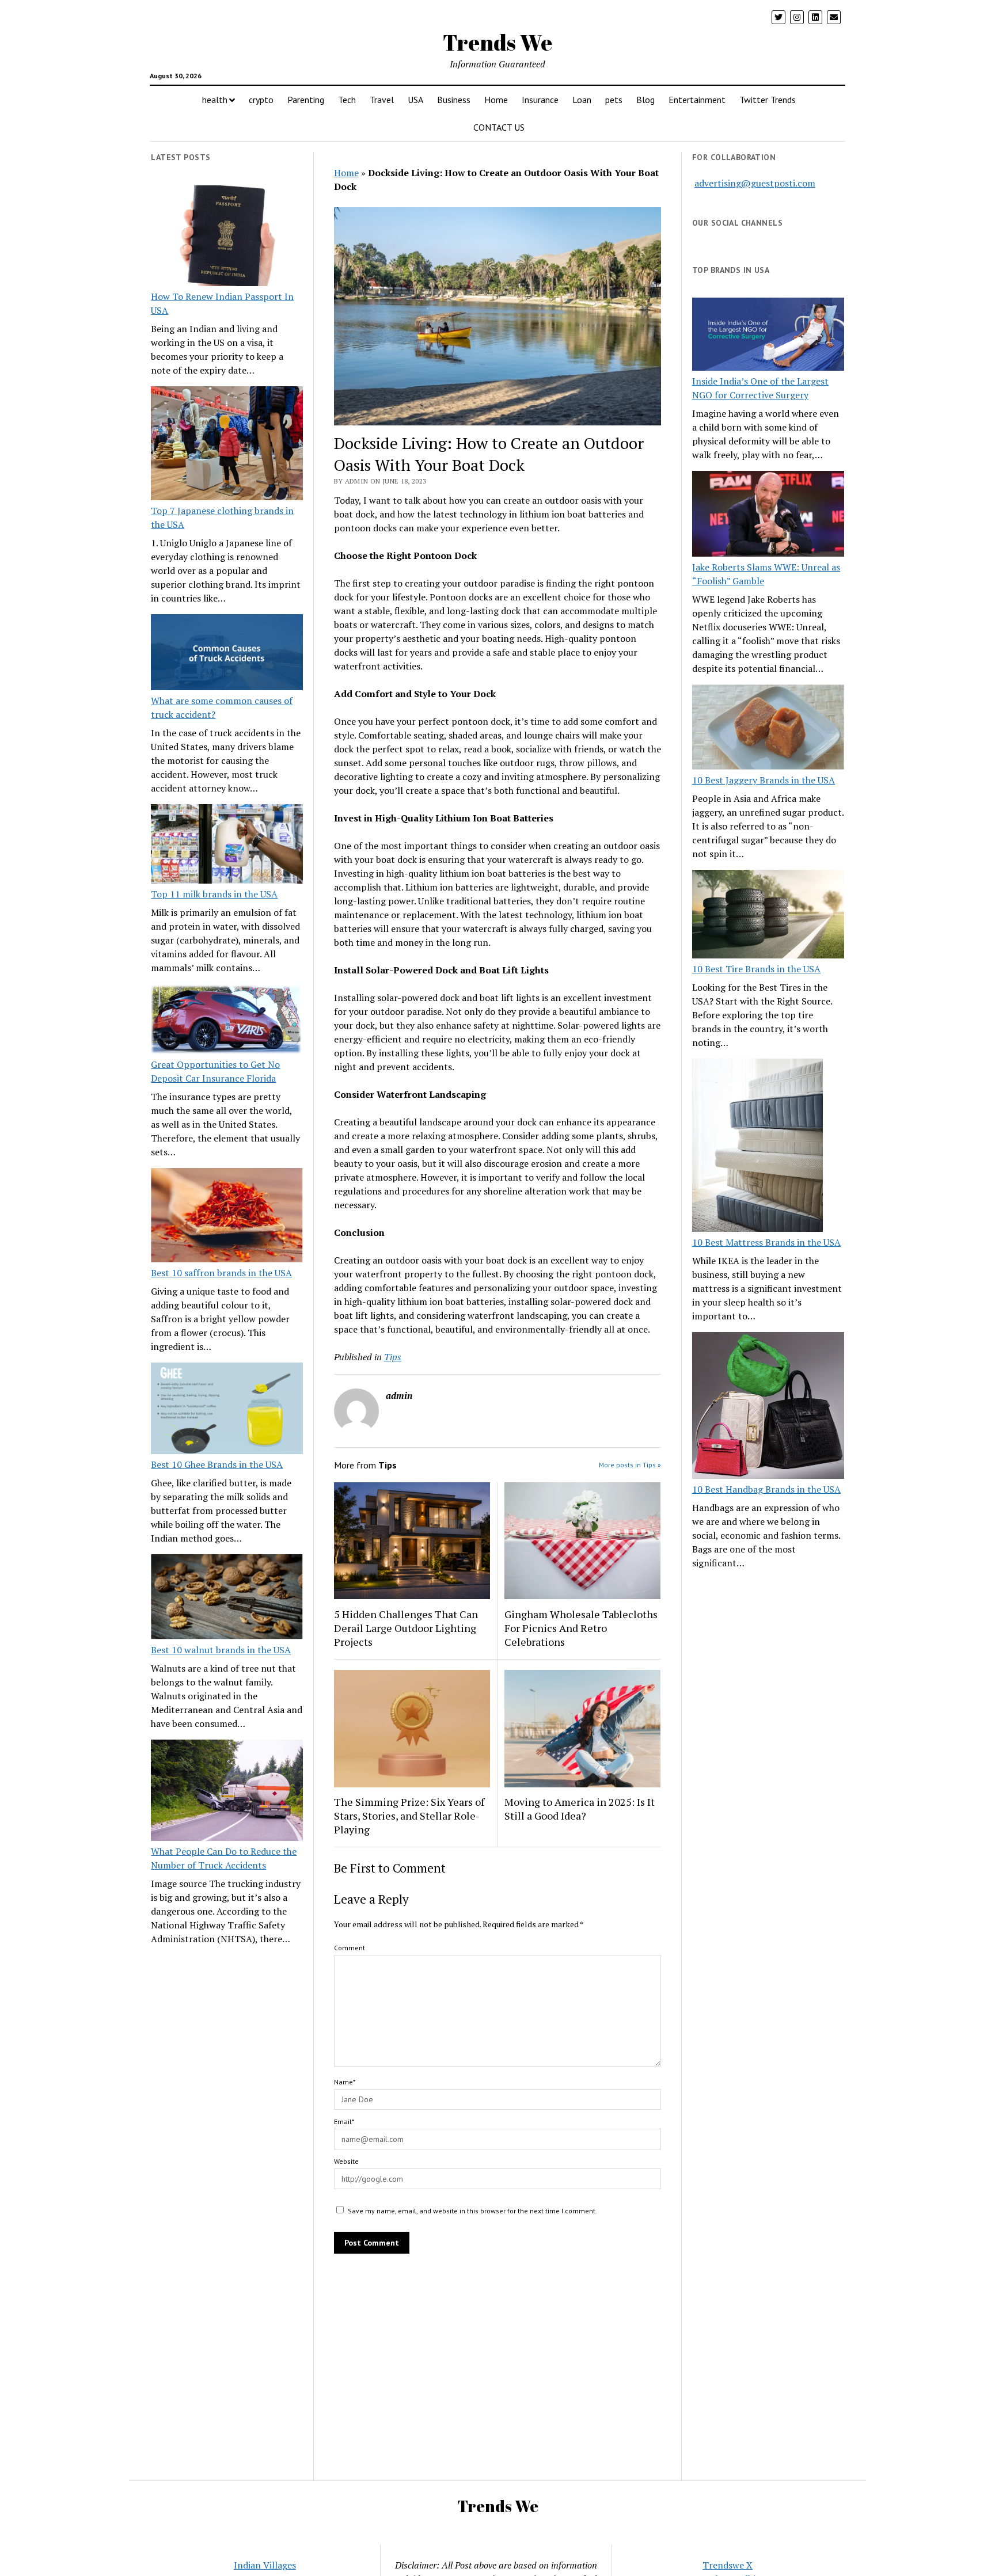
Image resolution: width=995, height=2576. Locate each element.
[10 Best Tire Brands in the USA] (768, 916)
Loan (582, 100)
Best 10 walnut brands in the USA (221, 1650)
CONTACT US (499, 127)
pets (614, 100)
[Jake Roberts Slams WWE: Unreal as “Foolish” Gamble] (768, 515)
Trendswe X (728, 2565)
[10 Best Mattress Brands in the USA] (757, 1147)
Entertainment (697, 100)
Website (346, 2161)
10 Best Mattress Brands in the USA (766, 1242)
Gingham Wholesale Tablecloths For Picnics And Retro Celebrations (581, 1628)
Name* (345, 2082)
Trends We (498, 42)
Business (454, 100)
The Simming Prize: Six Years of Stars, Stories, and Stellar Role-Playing (409, 1816)
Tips (393, 1357)
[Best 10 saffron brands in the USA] (227, 1217)
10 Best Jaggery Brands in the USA (764, 780)
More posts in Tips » (630, 1465)
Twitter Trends (768, 100)
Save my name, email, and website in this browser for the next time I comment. (472, 2211)
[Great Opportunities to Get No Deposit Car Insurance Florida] (227, 1021)
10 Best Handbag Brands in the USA (766, 1489)
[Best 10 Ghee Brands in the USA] (227, 1410)
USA (415, 100)
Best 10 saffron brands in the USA (221, 1273)
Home (496, 100)
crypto (261, 100)
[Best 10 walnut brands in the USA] (227, 1599)
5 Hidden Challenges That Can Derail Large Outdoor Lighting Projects (406, 1628)
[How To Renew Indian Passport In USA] (227, 238)
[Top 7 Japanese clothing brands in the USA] (227, 445)
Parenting (306, 100)
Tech (347, 100)
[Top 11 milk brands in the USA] (227, 846)
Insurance (540, 100)
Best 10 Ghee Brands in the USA (217, 1464)
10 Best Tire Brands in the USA (756, 969)
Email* (344, 2122)
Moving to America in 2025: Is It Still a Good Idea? (580, 1809)
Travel (382, 100)
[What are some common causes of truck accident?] (227, 654)
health (215, 100)
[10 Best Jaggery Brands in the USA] (768, 729)
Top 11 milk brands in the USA (214, 894)
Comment (350, 1948)
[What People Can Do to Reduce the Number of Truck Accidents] (227, 1792)
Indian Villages (265, 2565)
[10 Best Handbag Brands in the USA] (768, 1407)
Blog (645, 100)
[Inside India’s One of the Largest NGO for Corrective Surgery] (768, 336)
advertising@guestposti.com (755, 183)
